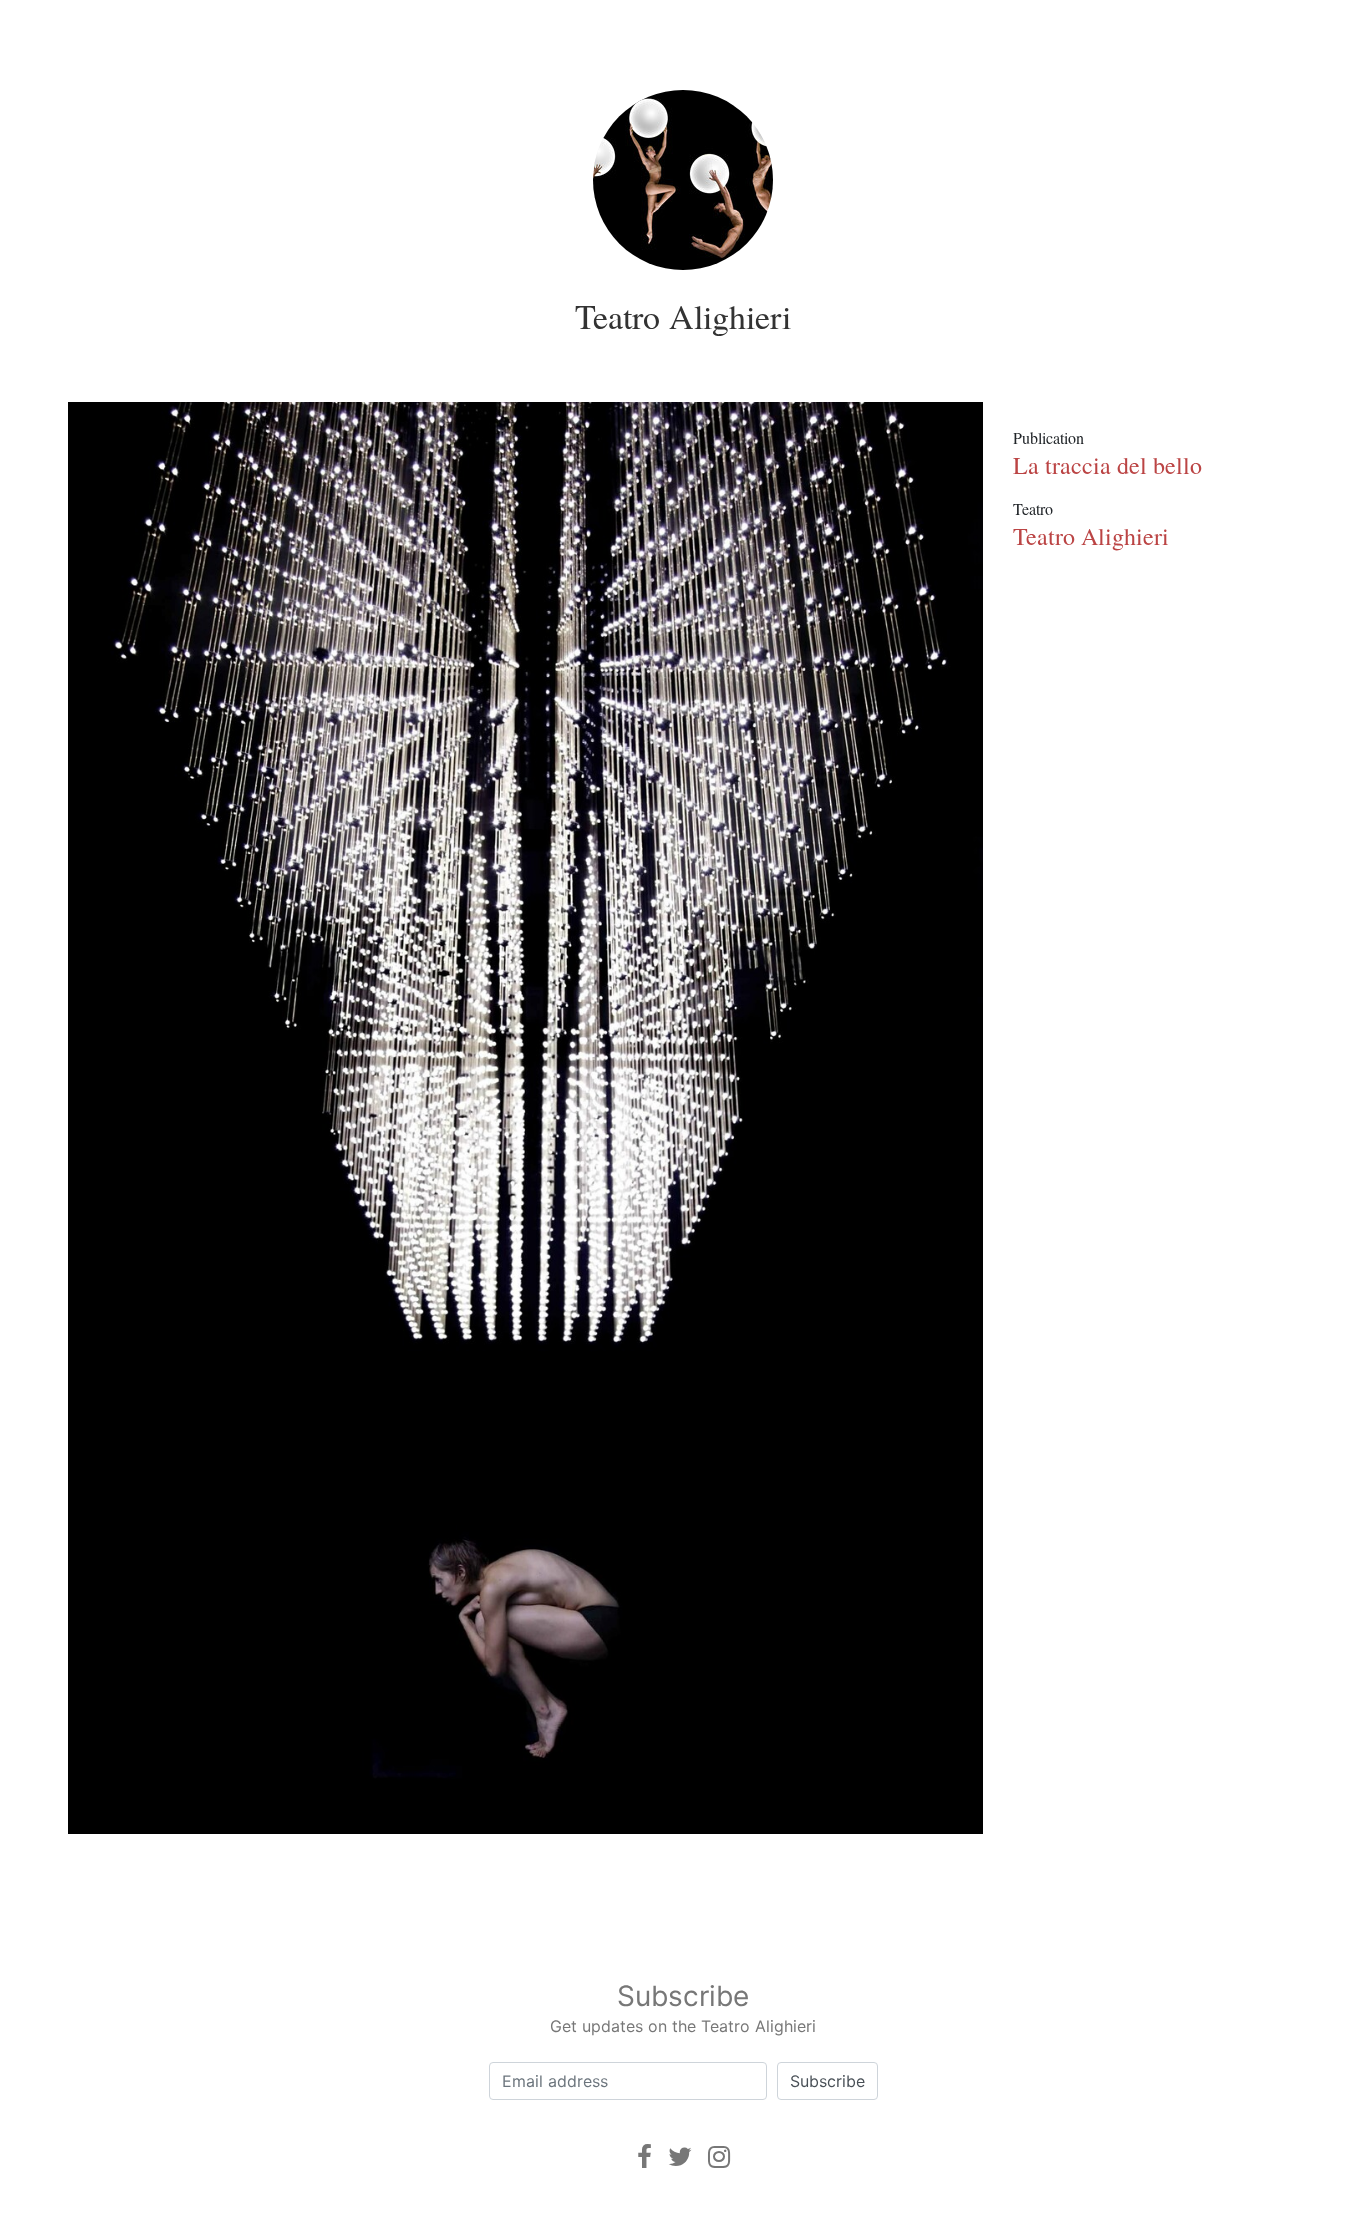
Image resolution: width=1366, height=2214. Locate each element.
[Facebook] (644, 2156)
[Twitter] (680, 2156)
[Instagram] (719, 2156)
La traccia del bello (1107, 465)
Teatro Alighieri (683, 316)
